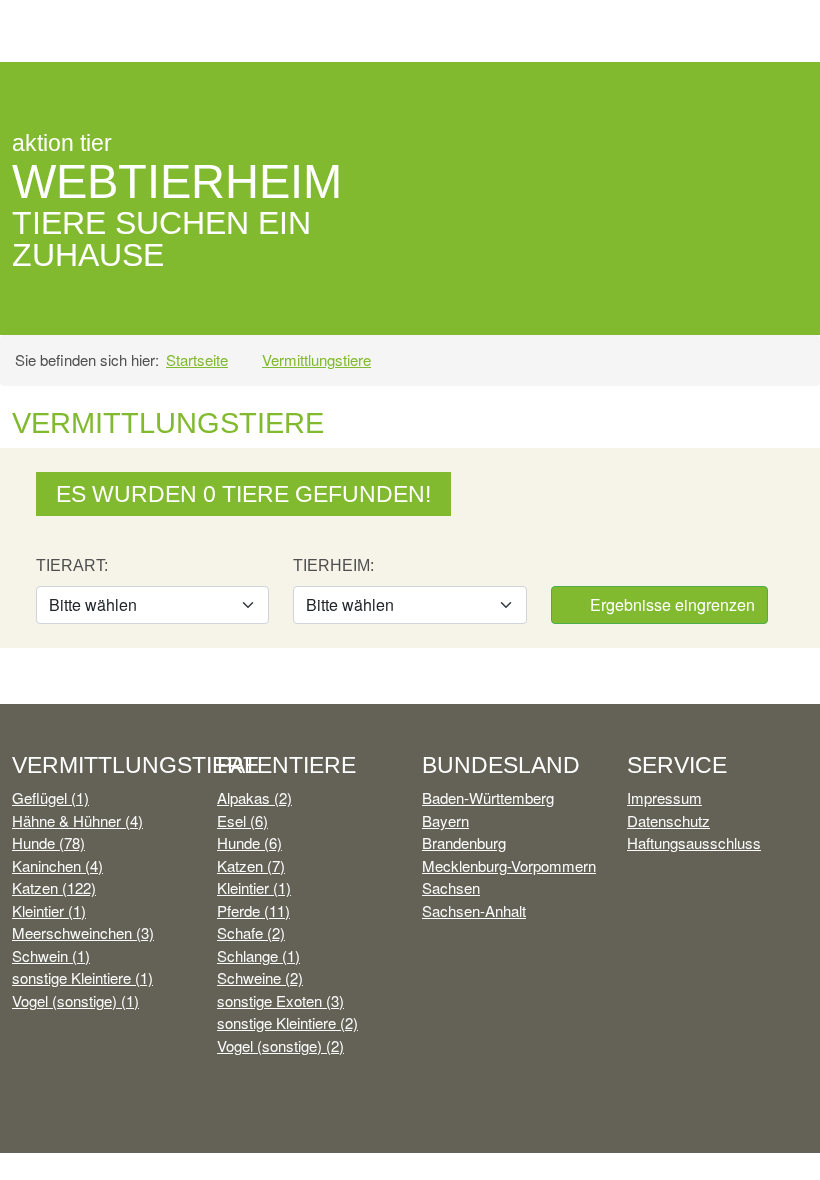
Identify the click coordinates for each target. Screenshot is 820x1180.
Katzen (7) (251, 865)
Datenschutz (668, 820)
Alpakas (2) (254, 797)
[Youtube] (745, 95)
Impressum (664, 797)
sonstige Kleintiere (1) (82, 977)
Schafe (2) (251, 932)
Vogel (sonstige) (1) (75, 1000)
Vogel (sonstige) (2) (280, 1045)
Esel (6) (242, 820)
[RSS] (788, 95)
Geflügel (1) (50, 797)
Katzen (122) (54, 887)
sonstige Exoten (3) (280, 1000)
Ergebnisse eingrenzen (670, 604)
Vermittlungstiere (316, 359)
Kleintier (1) (49, 910)
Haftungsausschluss (694, 842)
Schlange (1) (258, 955)
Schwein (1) (51, 955)
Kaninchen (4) (57, 865)
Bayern (445, 820)
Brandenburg (464, 842)
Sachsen (451, 887)
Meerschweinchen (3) (83, 932)
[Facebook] (701, 95)
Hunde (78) (48, 842)
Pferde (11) (253, 910)
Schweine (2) (260, 977)
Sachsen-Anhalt (474, 910)
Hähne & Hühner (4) (77, 820)
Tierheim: (333, 565)
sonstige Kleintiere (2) (287, 1022)
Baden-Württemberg (488, 797)
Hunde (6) (249, 842)
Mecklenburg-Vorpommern (509, 865)
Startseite (197, 359)
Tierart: (72, 565)
